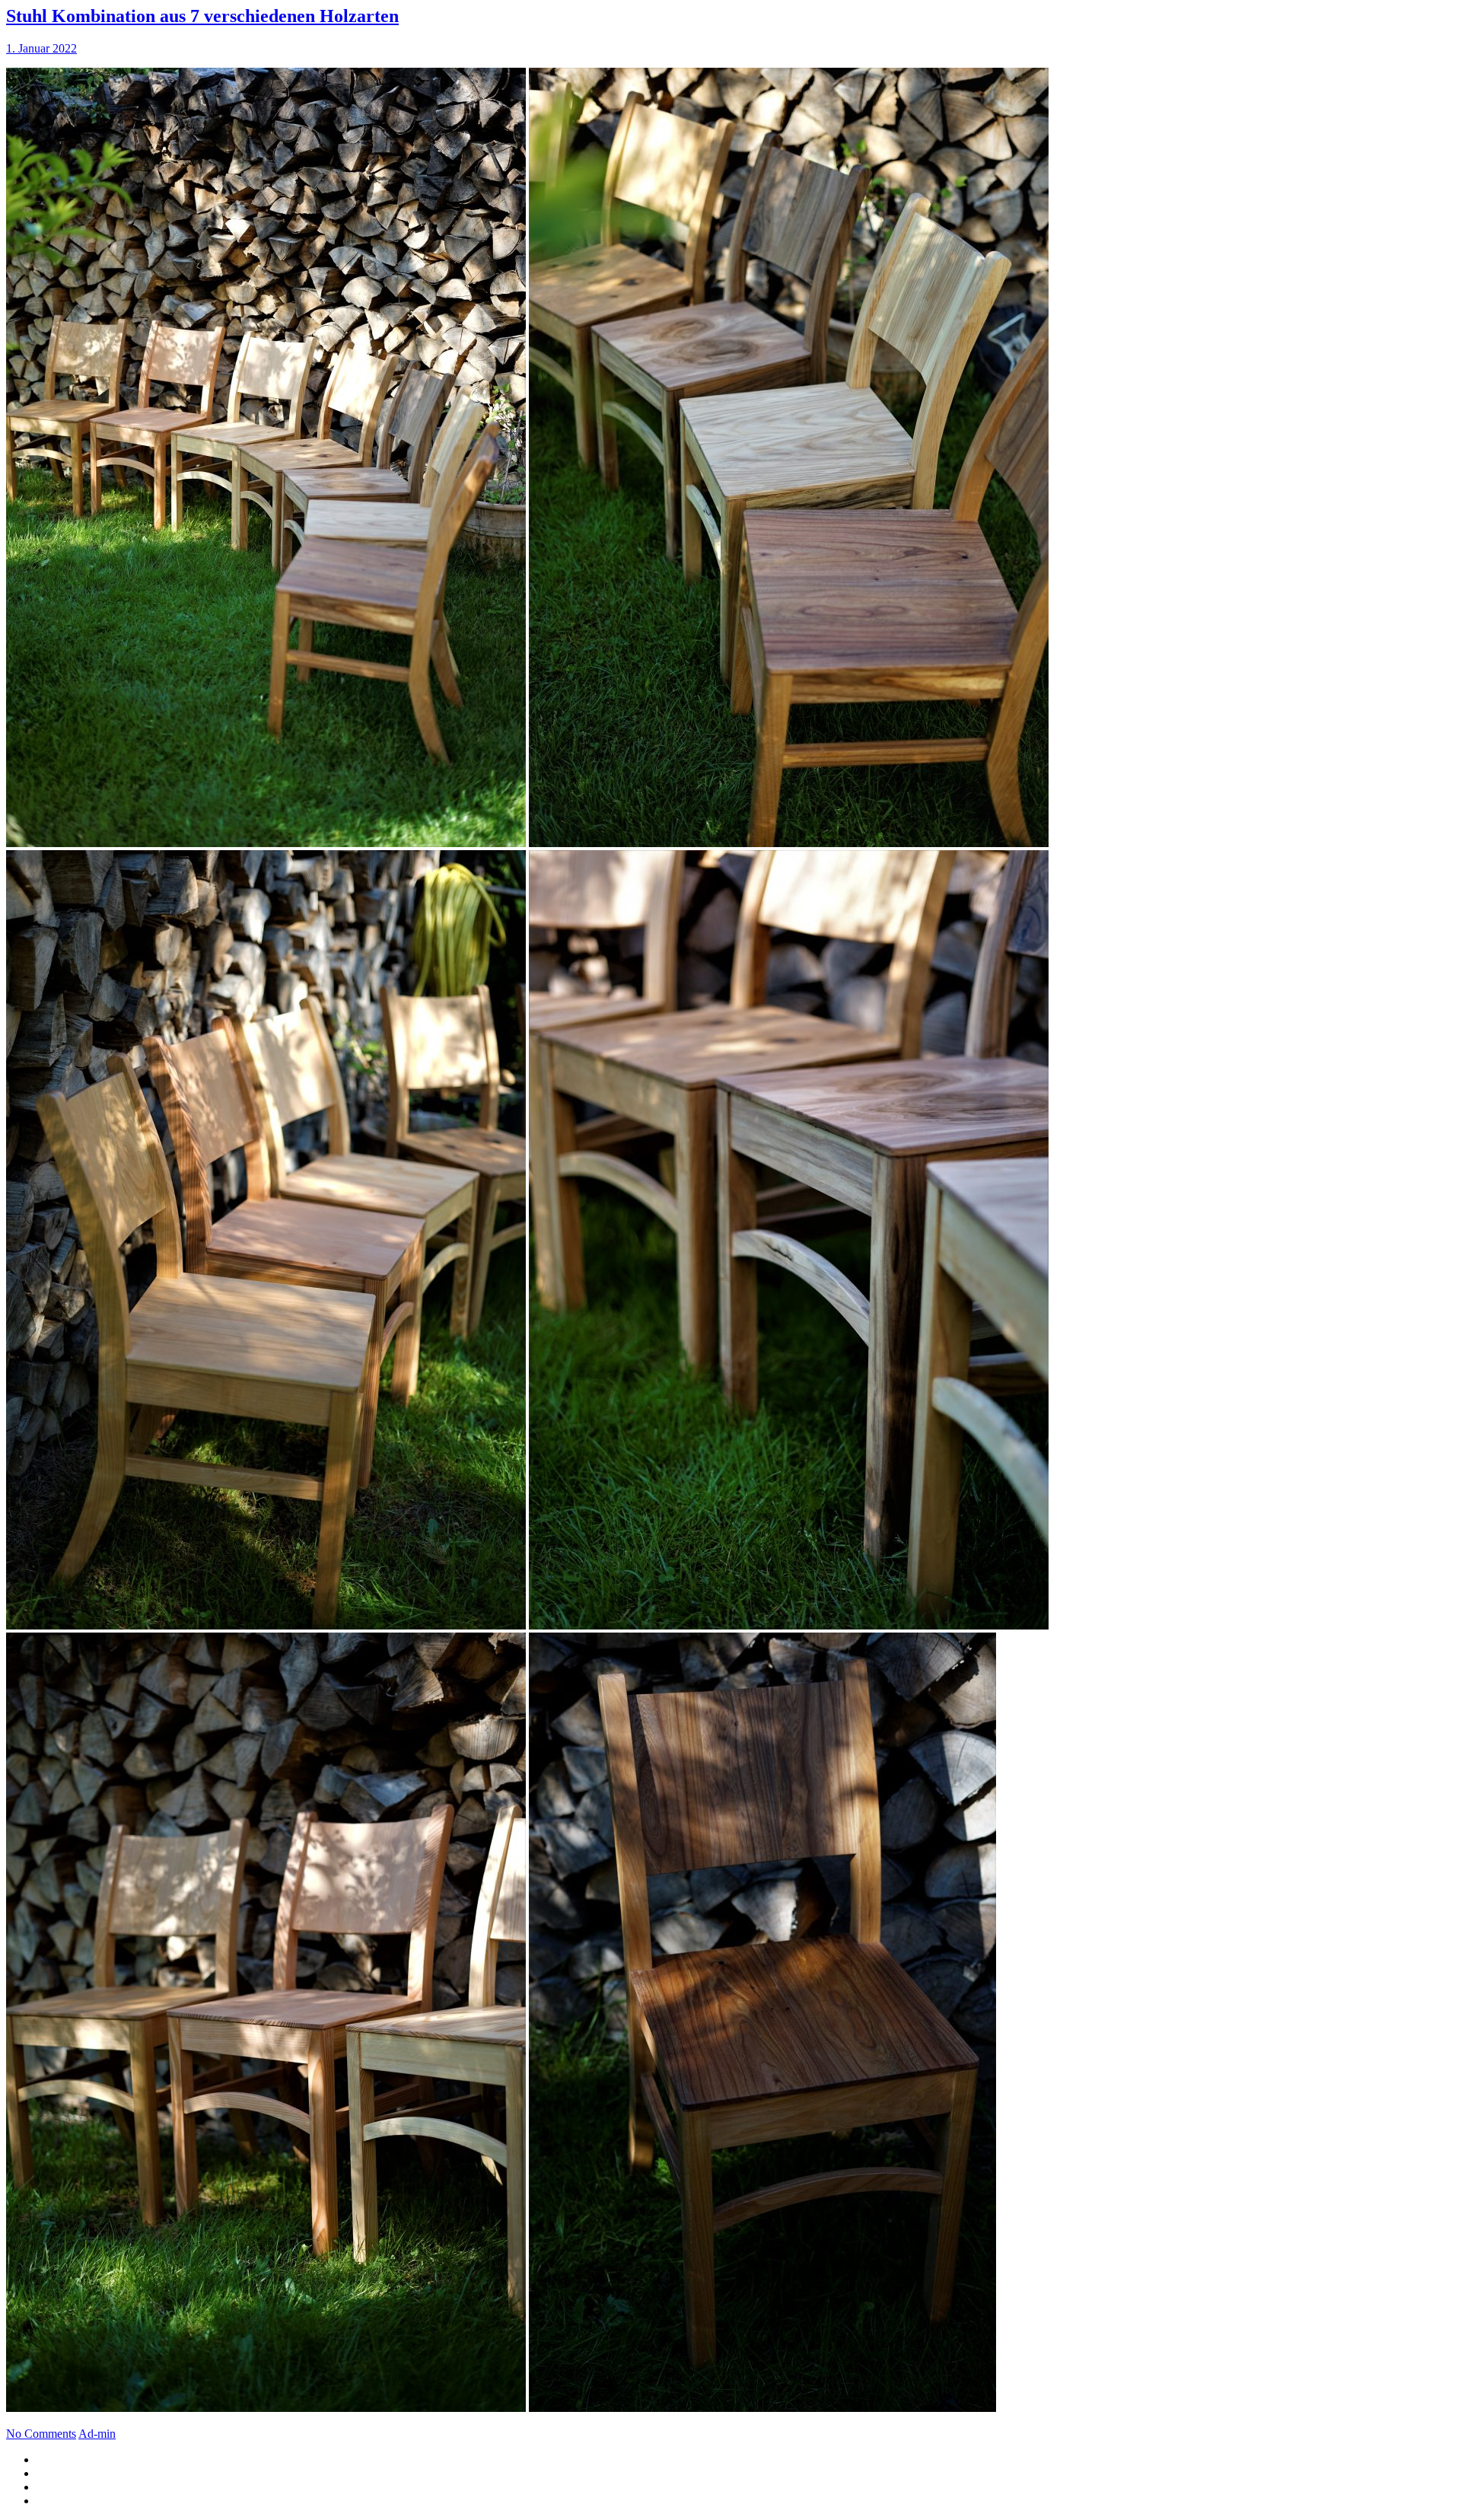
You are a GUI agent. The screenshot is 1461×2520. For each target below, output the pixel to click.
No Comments (41, 2434)
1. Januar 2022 (41, 48)
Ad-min (97, 2434)
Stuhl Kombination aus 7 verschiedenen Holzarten (202, 16)
